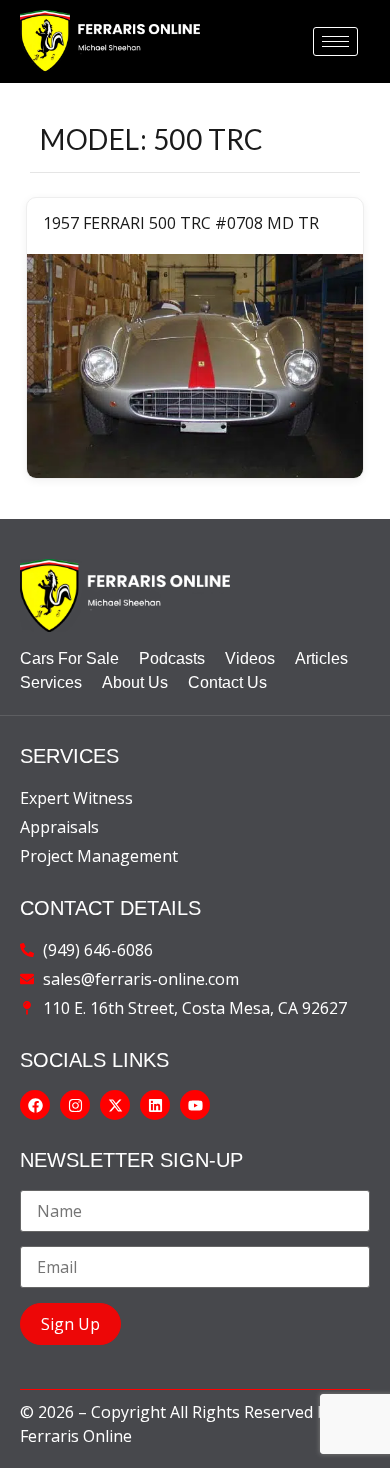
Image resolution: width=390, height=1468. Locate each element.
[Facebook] (35, 1105)
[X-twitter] (115, 1105)
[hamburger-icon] (335, 41)
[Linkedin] (155, 1105)
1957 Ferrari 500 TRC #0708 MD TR (181, 223)
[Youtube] (195, 1105)
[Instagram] (75, 1105)
